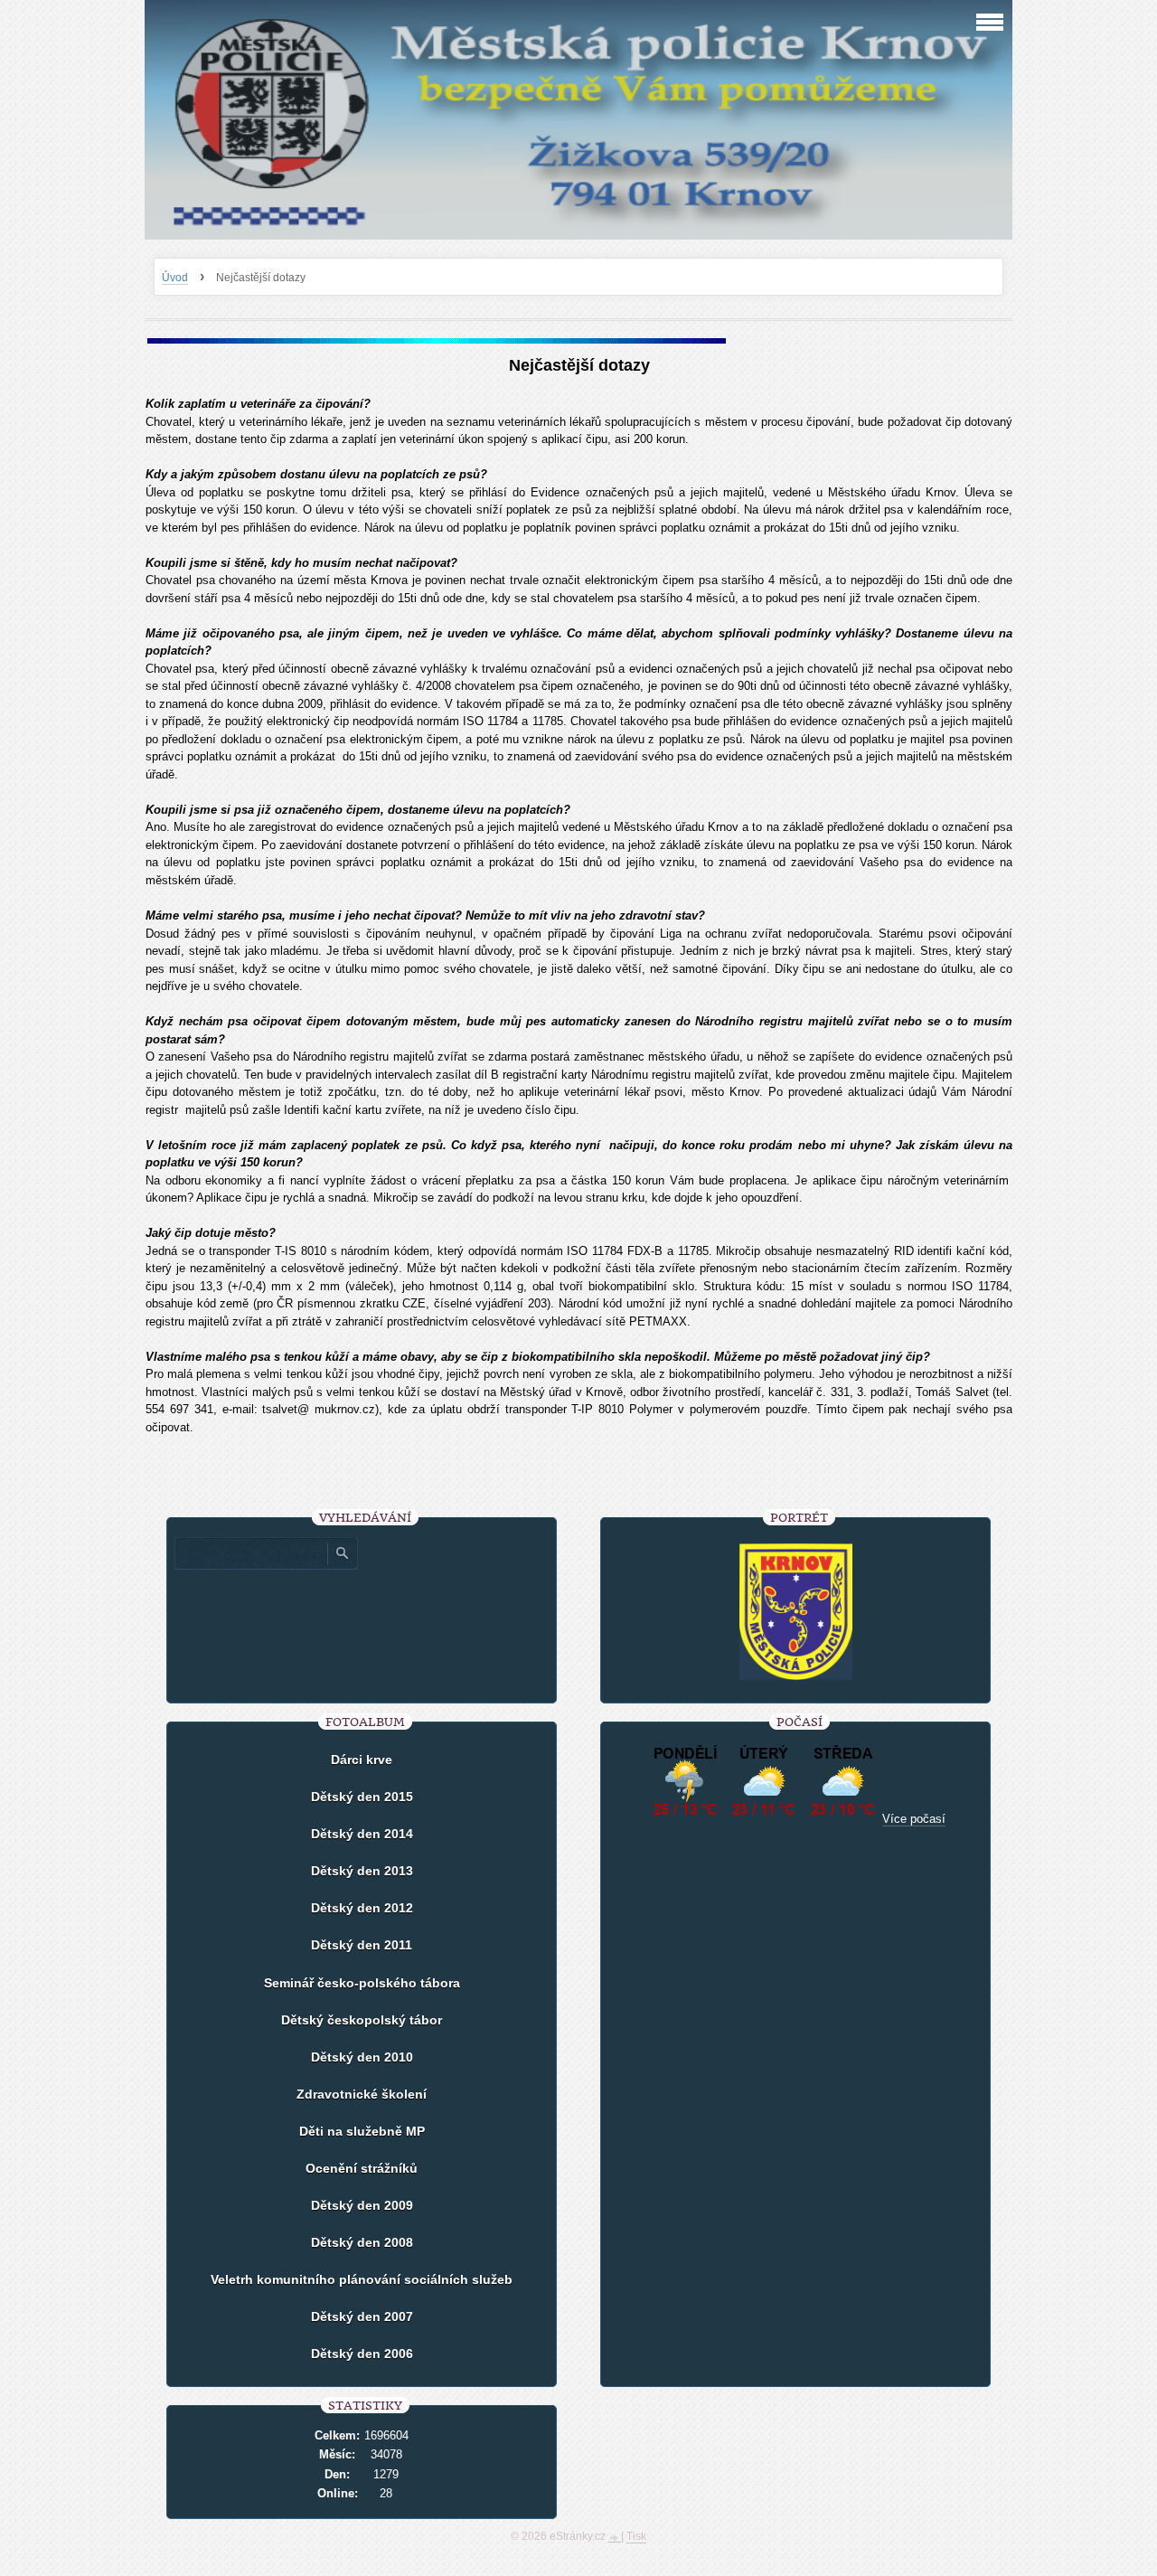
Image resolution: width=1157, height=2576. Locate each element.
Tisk (636, 2536)
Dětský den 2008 (362, 2242)
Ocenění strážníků (362, 2168)
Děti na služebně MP (362, 2131)
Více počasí (914, 1819)
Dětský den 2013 (362, 1871)
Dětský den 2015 (362, 1797)
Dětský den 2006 (362, 2354)
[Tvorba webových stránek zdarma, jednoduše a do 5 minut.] (615, 2538)
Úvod (175, 278)
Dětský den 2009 (362, 2205)
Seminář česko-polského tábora (362, 1983)
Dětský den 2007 (362, 2317)
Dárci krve (362, 1760)
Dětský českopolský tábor (362, 2020)
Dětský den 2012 (362, 1908)
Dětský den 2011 (362, 1945)
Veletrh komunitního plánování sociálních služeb (362, 2279)
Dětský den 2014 (362, 1834)
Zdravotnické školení (362, 2094)
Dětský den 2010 (362, 2057)
